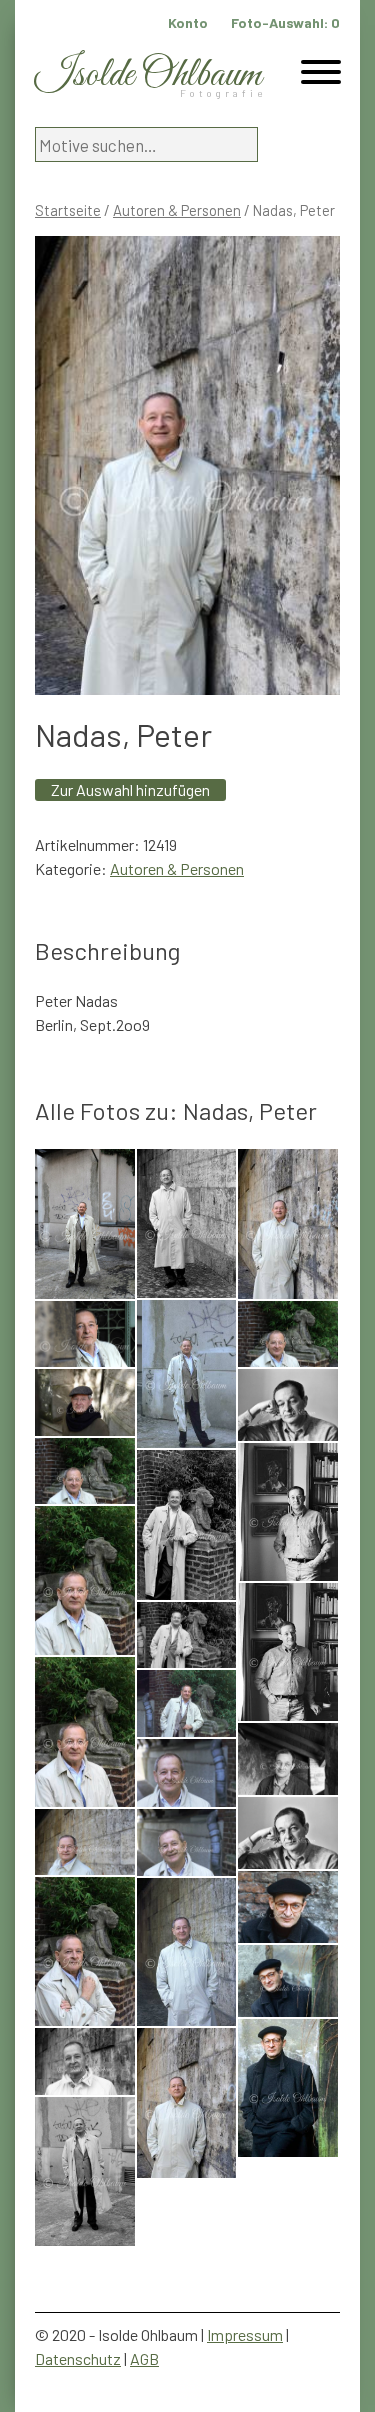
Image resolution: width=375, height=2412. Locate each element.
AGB (144, 2358)
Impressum (245, 2334)
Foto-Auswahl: (285, 22)
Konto (188, 22)
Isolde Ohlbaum (148, 75)
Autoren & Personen (177, 210)
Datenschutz (78, 2358)
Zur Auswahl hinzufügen (130, 789)
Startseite (68, 210)
